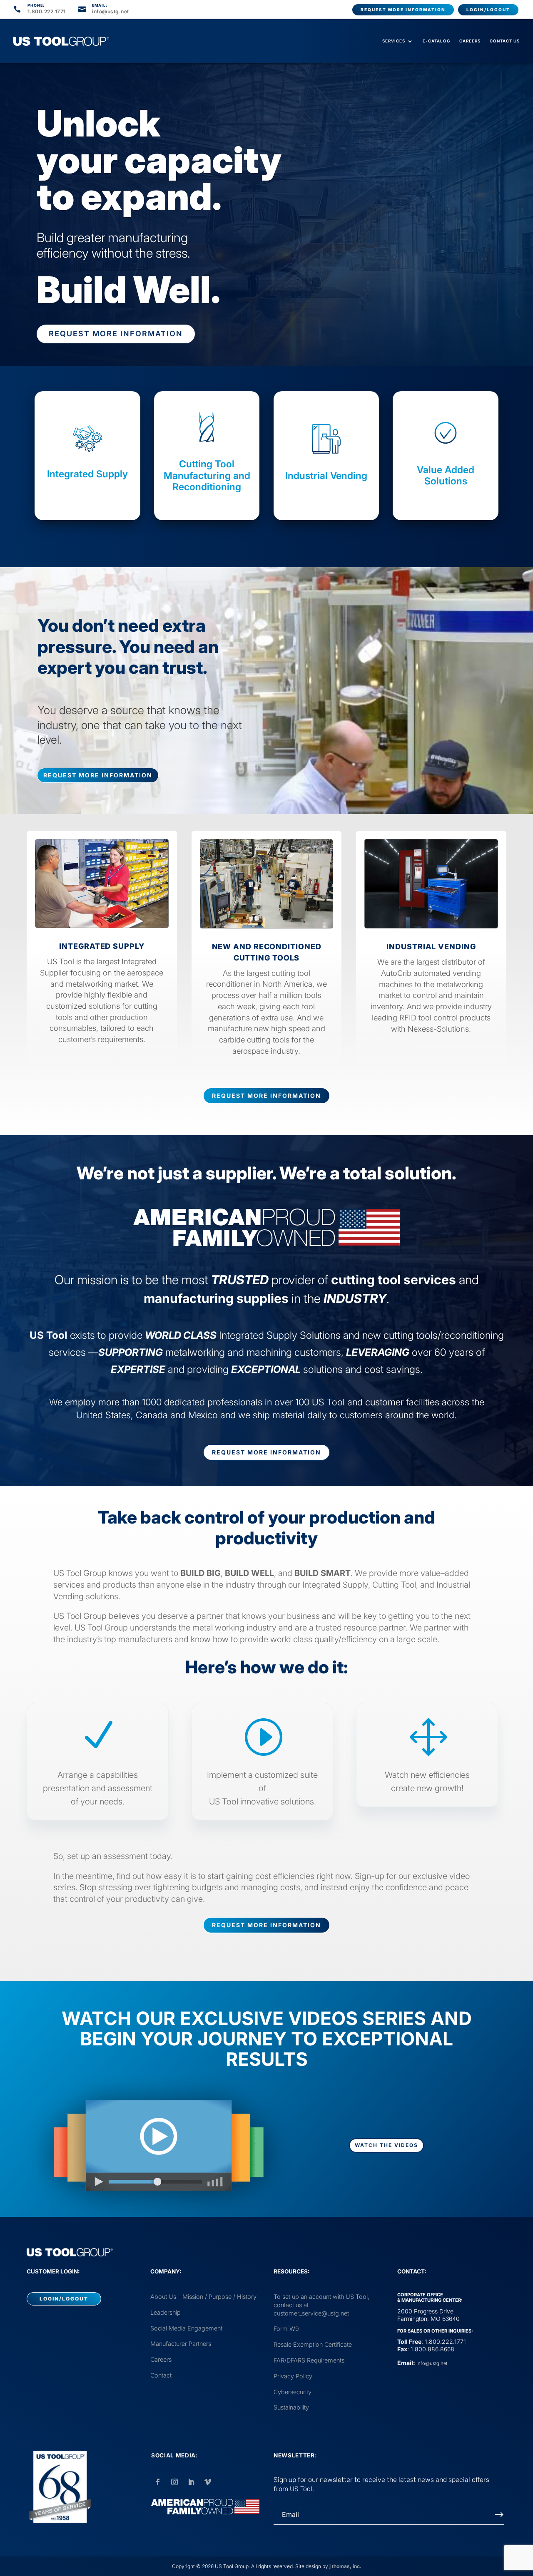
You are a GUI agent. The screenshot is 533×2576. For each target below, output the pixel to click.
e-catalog (436, 41)
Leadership (166, 2312)
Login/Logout (488, 10)
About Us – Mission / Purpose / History (203, 2297)
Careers (470, 41)
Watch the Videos (386, 2145)
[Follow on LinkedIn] (191, 2482)
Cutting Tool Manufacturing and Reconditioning (207, 475)
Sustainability (291, 2407)
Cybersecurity (293, 2392)
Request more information (403, 10)
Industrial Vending (326, 476)
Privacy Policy (293, 2376)
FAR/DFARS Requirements (309, 2360)
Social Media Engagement (186, 2328)
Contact (161, 2375)
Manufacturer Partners (181, 2344)
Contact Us (505, 41)
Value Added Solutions (446, 476)
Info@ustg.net (432, 2363)
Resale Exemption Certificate (313, 2344)
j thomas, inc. (345, 2566)
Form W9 (286, 2329)
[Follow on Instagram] (174, 2482)
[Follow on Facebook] (158, 2482)
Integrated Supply (87, 474)
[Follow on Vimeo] (208, 2482)
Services (394, 41)
